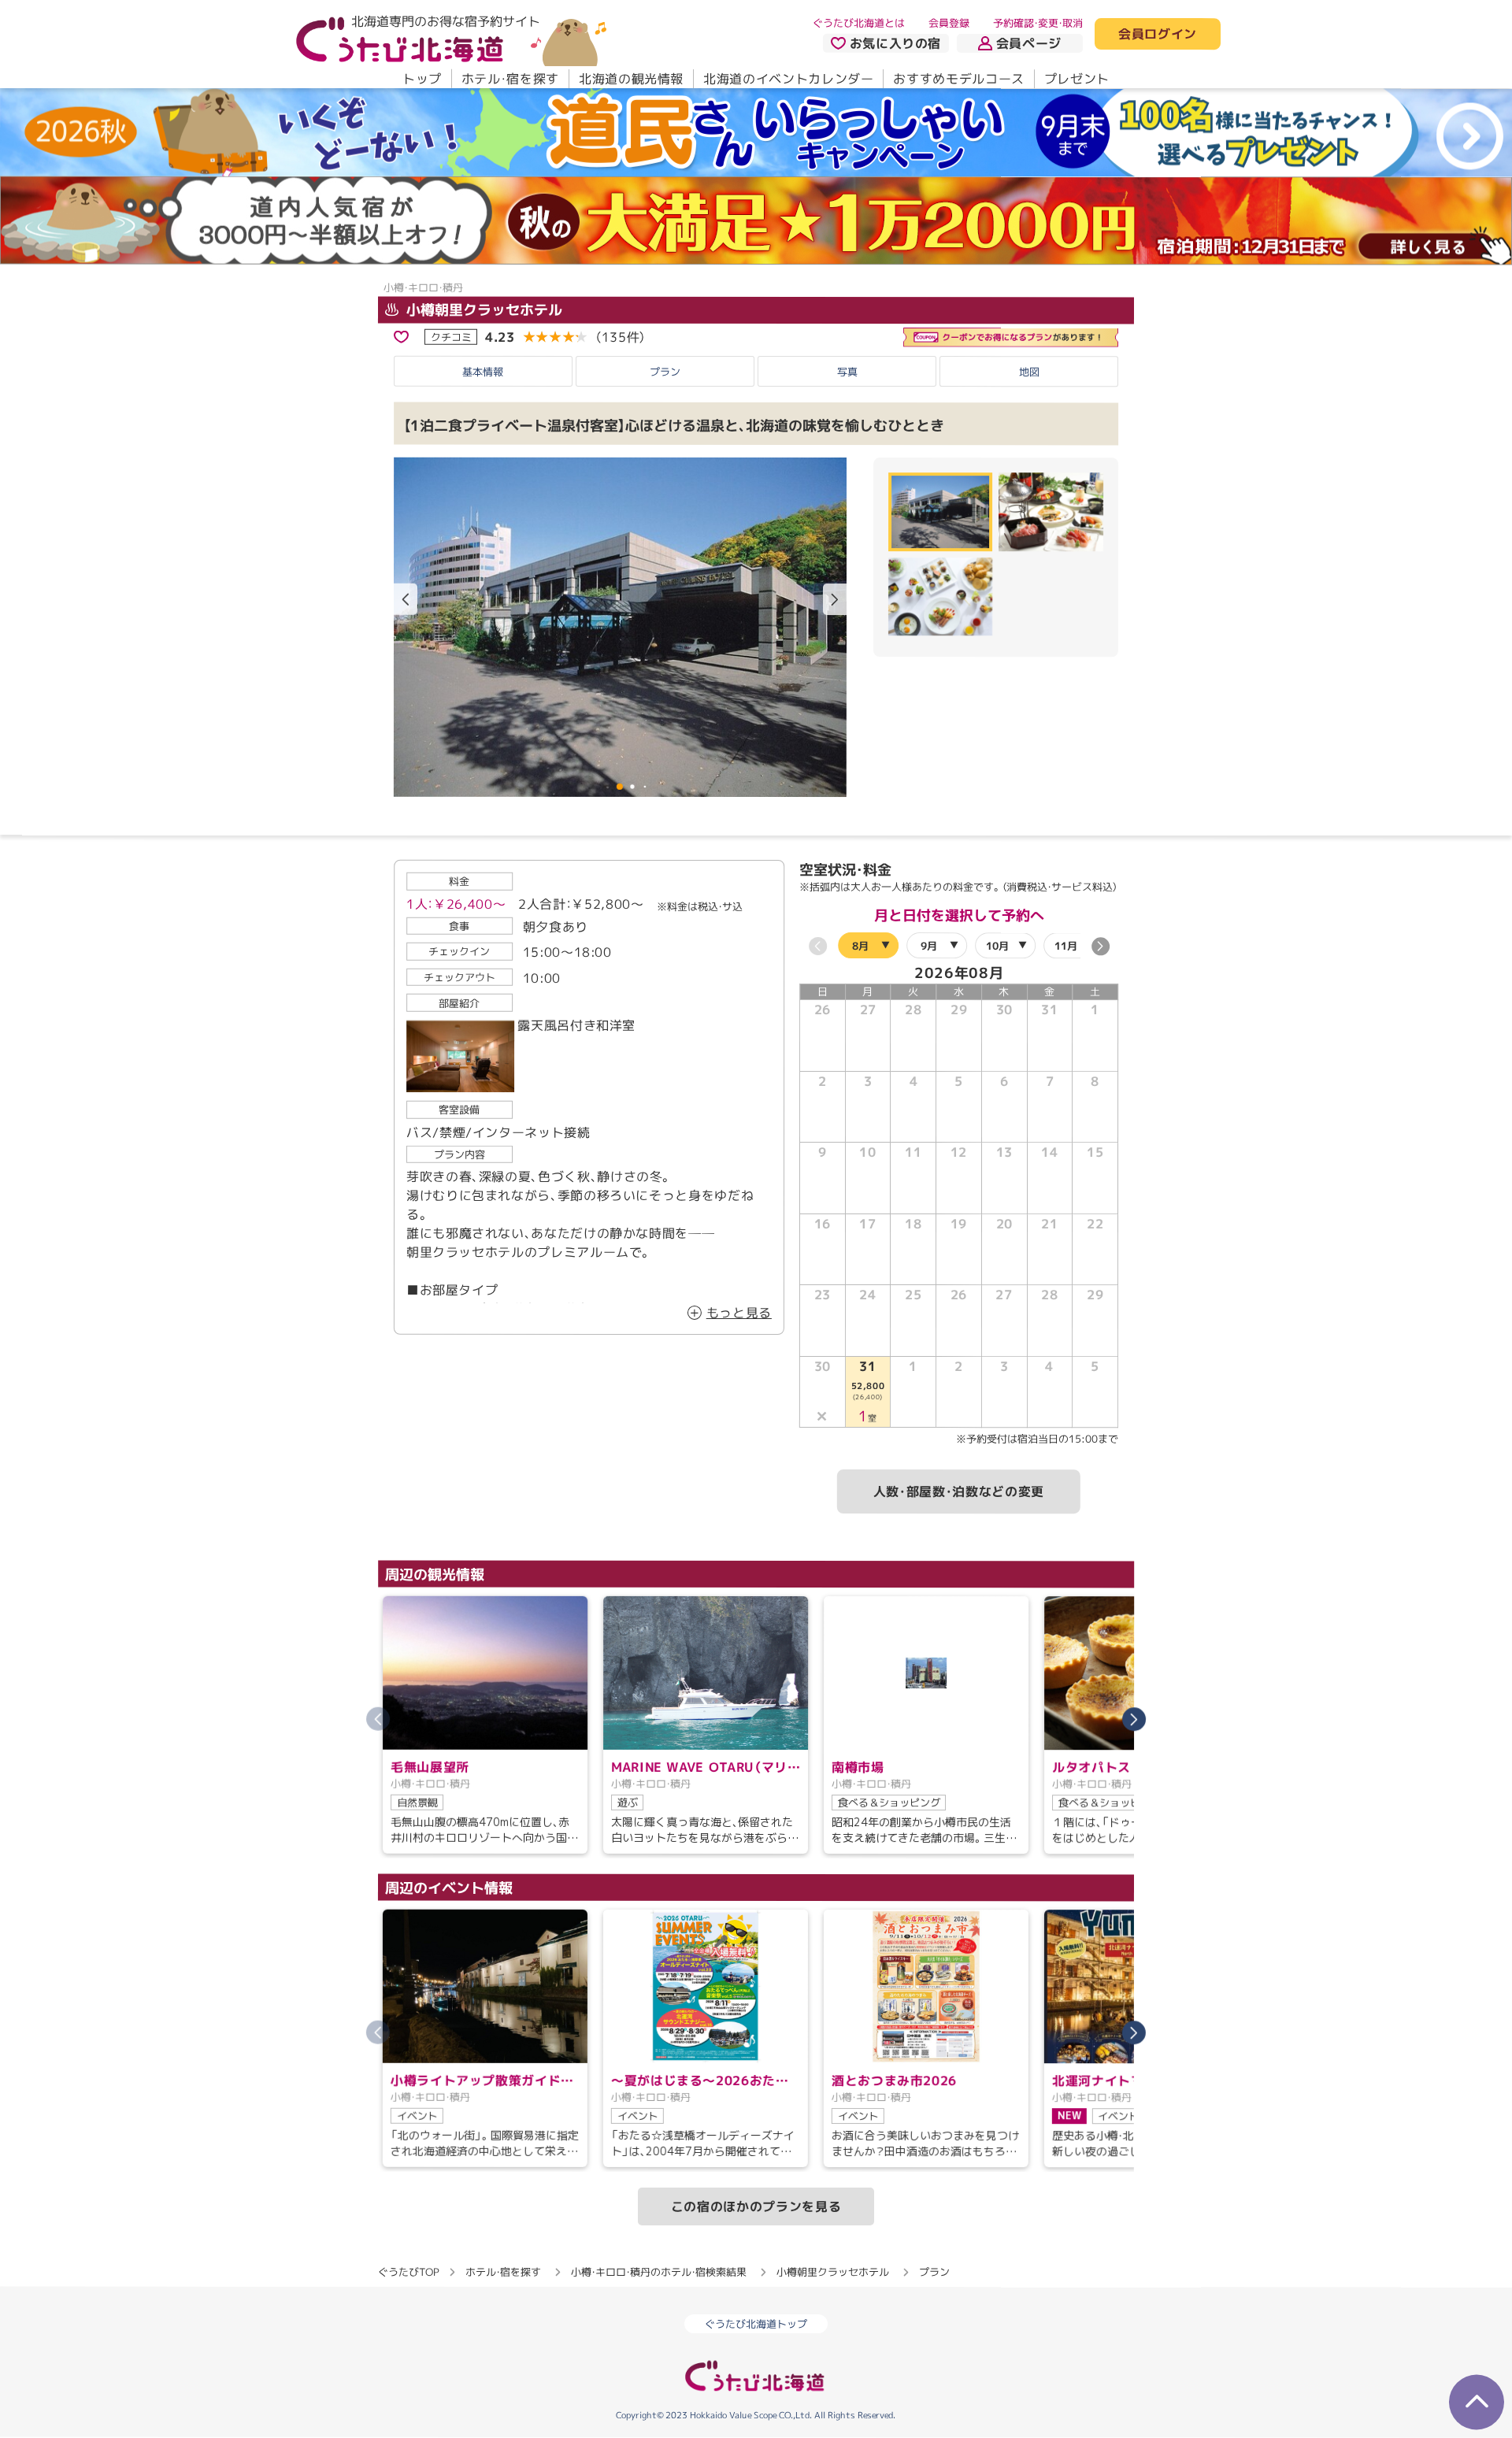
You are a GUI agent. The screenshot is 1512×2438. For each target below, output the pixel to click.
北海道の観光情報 (631, 79)
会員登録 (949, 23)
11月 (1066, 946)
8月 (860, 945)
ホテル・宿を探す (510, 79)
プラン (665, 372)
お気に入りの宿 (895, 43)
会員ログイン (1158, 35)
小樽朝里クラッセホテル (482, 310)
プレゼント (1077, 79)
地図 (1029, 372)
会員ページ (1029, 43)
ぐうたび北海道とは (859, 23)
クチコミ (451, 336)
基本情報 (483, 372)
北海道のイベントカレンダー (788, 79)
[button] (835, 600)
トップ (422, 79)
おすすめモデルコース (958, 79)
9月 (929, 946)
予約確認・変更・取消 (1038, 23)
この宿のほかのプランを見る (756, 2206)
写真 (847, 372)
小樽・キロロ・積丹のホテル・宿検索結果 (659, 2272)
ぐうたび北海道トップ (756, 2324)
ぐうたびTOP (408, 2272)
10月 (997, 946)
